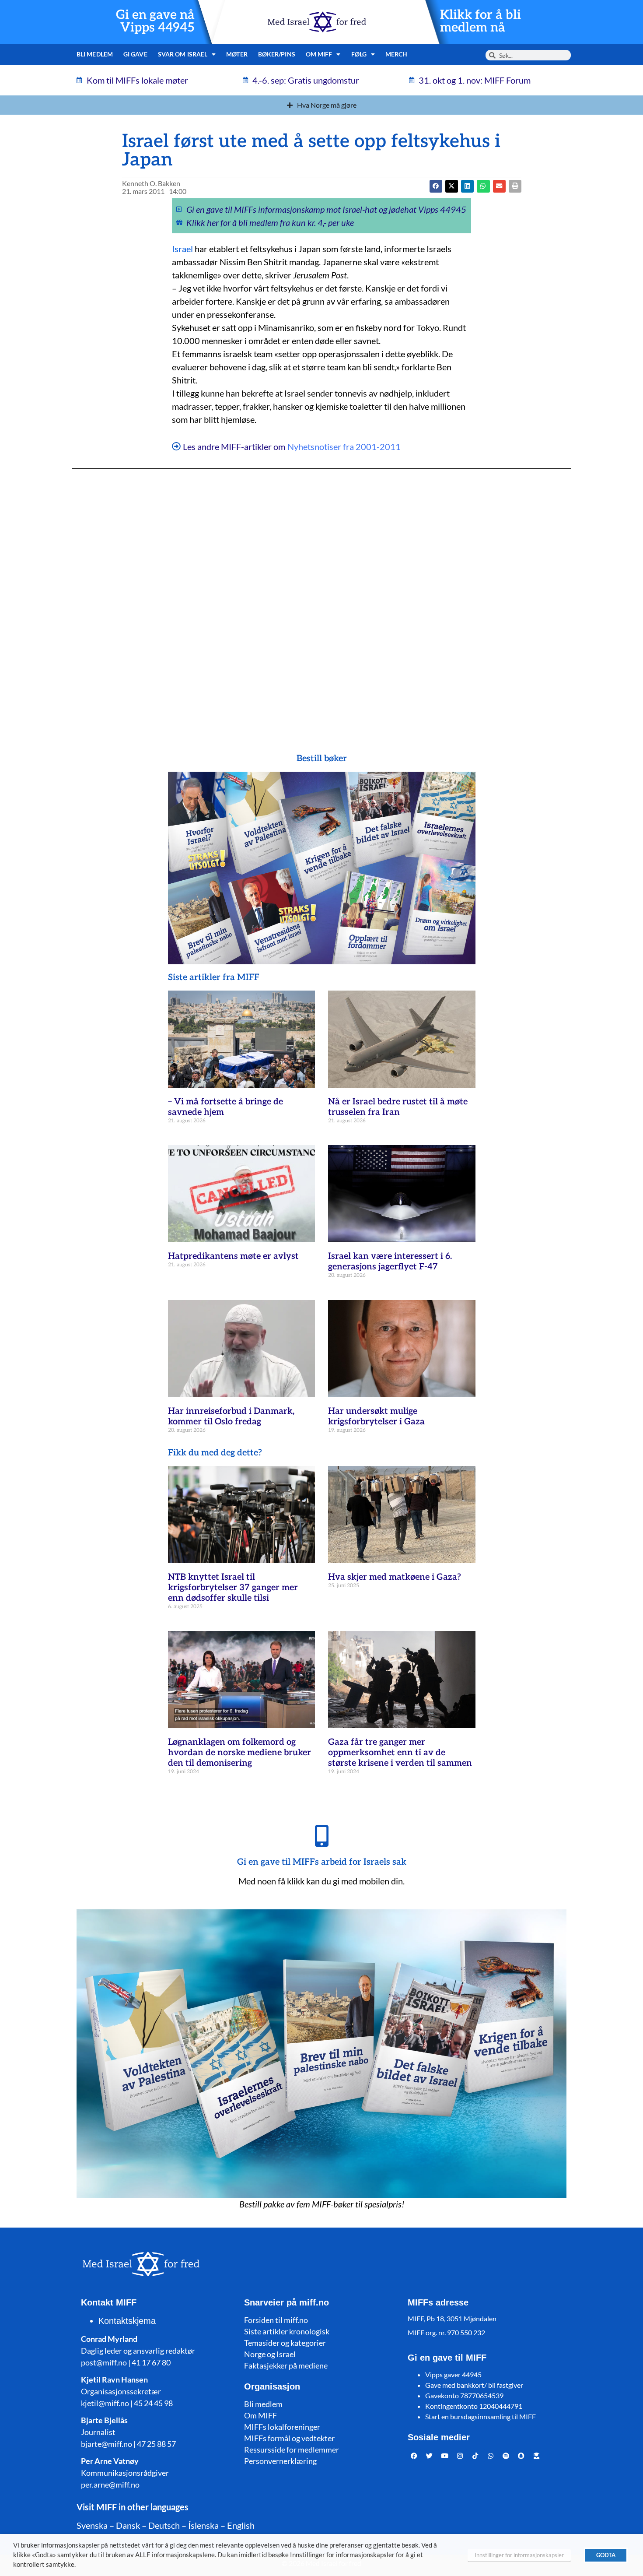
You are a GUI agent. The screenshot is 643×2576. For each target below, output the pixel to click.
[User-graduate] (537, 2456)
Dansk (128, 2525)
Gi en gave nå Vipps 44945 (155, 21)
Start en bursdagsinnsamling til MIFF (481, 2416)
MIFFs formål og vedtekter (289, 2438)
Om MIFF (260, 2415)
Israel (182, 249)
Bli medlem (95, 54)
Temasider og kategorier (285, 2343)
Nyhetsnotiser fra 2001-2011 (344, 446)
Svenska (92, 2525)
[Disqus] (321, 594)
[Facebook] (414, 2456)
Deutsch (164, 2525)
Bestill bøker (322, 759)
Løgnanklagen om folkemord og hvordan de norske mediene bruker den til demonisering (239, 1753)
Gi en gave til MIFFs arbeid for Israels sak (322, 1862)
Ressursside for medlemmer (292, 2449)
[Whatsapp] (491, 2456)
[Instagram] (460, 2456)
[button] (452, 186)
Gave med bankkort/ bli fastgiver (474, 2385)
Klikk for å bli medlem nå (481, 21)
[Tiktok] (475, 2456)
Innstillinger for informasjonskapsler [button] (519, 2555)
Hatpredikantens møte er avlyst (233, 1256)
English (241, 2525)
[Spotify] (506, 2456)
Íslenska (203, 2525)
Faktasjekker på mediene (286, 2365)
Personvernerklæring (280, 2461)
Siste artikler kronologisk (287, 2331)
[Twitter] (430, 2456)
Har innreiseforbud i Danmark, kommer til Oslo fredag (231, 1416)
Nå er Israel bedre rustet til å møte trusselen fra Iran (398, 1107)
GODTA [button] (606, 2555)
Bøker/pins (277, 54)
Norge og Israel (270, 2354)
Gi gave (135, 54)
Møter (237, 54)
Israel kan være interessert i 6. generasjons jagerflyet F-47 (390, 1262)
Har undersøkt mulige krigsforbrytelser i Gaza (376, 1416)
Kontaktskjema (127, 2321)
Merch (397, 54)
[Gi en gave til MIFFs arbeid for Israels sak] (321, 1836)
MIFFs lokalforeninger (282, 2427)
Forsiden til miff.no (276, 2320)
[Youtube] (445, 2456)
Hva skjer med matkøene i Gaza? (395, 1577)
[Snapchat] (521, 2456)
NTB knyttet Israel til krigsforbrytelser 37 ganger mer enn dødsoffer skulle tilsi (233, 1588)
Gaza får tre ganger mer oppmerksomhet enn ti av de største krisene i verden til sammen (400, 1753)
